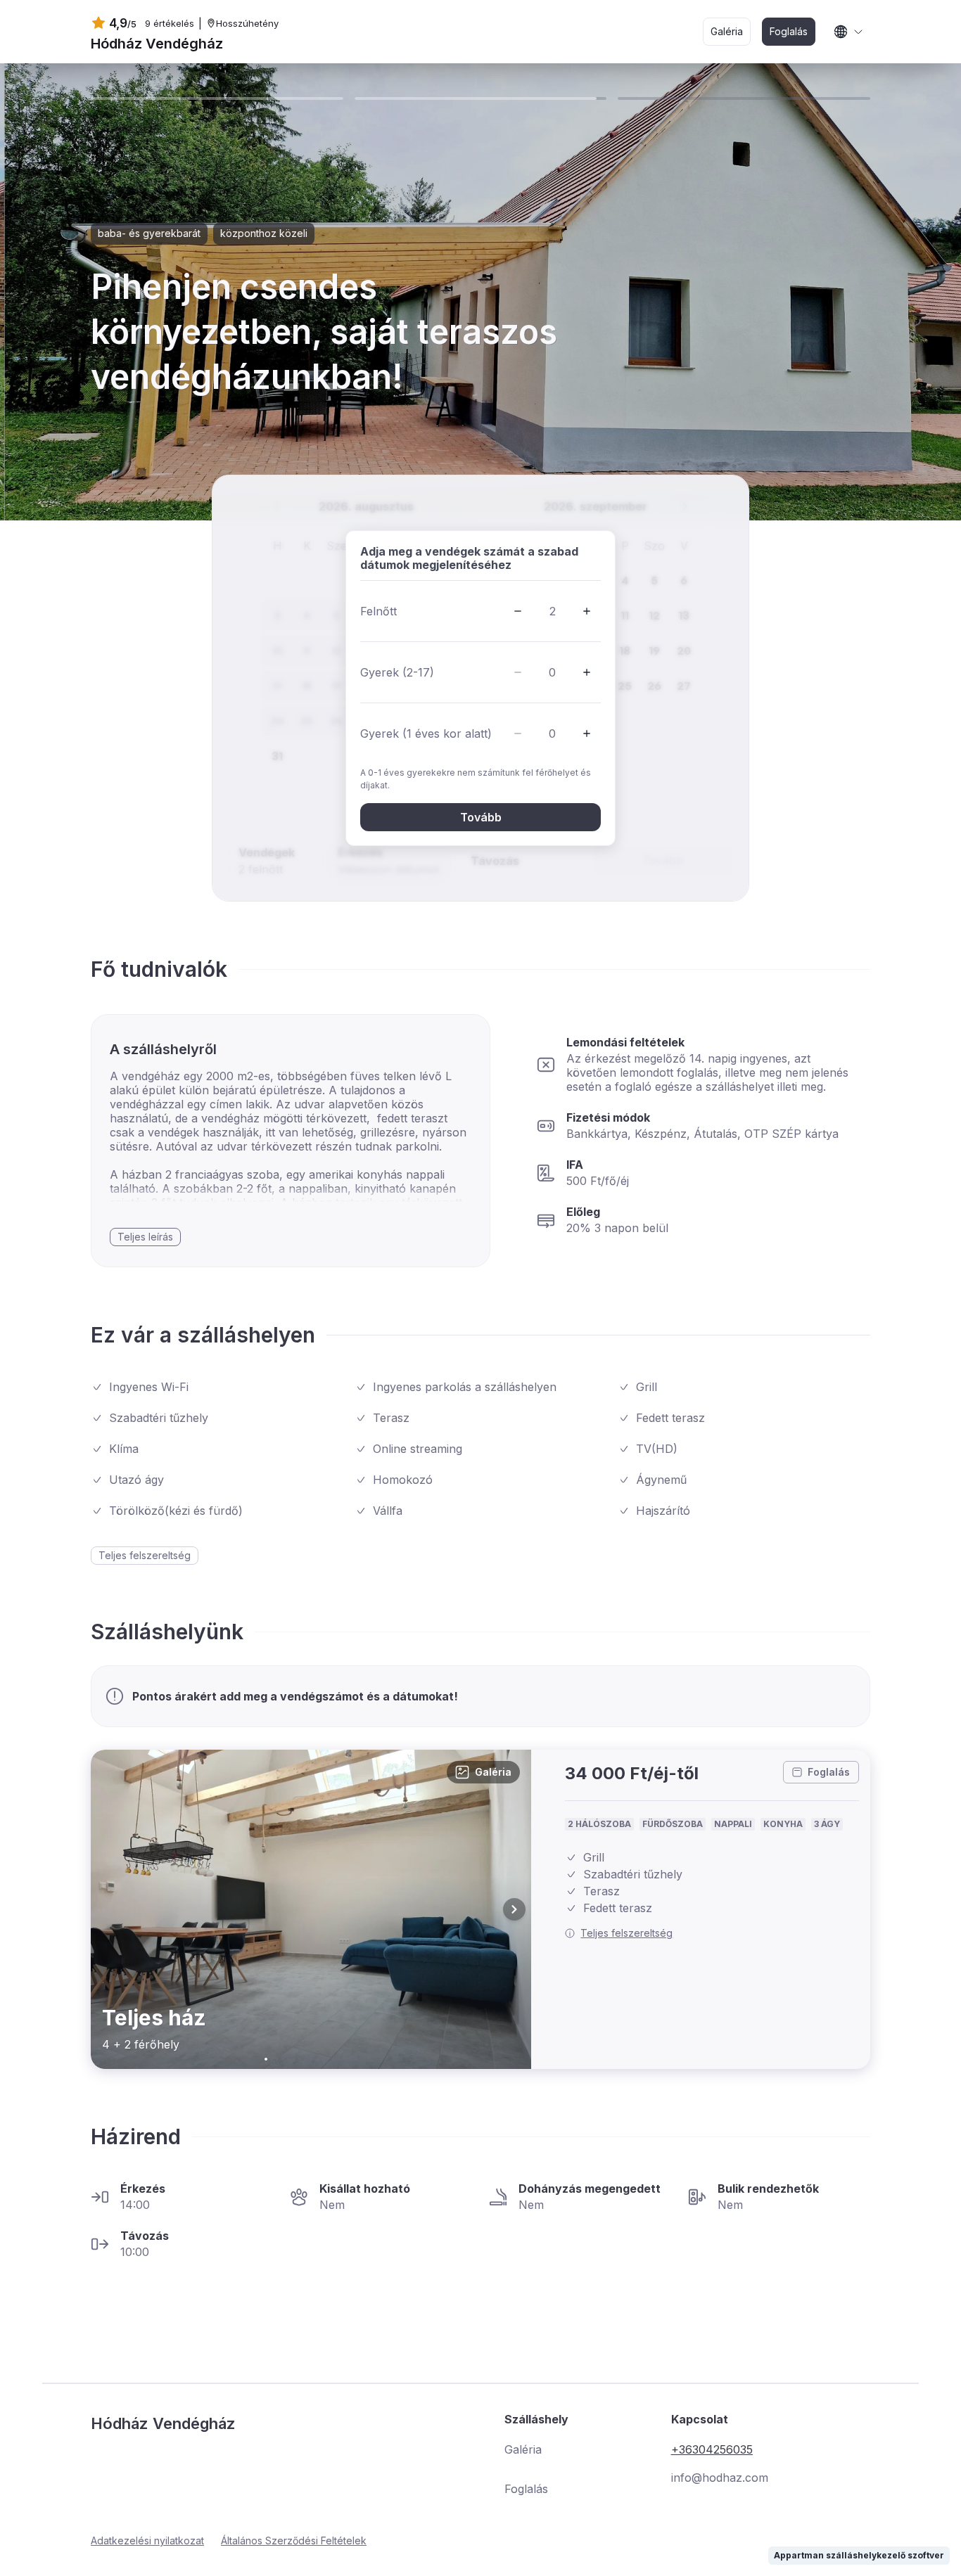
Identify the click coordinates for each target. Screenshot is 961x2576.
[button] (518, 611)
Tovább (481, 817)
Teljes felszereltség (626, 1933)
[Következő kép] (514, 1909)
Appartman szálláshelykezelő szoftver (859, 2555)
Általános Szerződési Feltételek (294, 2540)
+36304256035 (712, 2449)
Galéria (493, 1772)
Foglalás (829, 1772)
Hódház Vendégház (157, 44)
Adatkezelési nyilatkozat (147, 2540)
